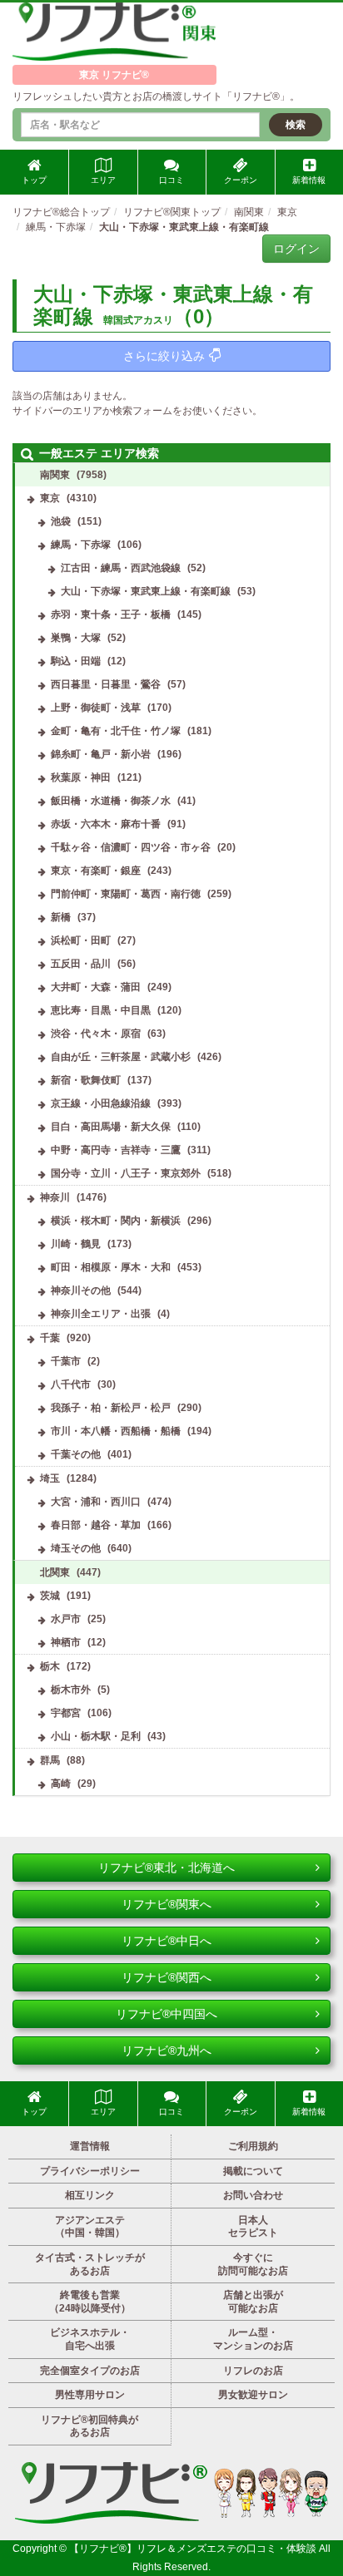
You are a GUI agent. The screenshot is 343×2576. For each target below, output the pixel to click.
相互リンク (90, 2195)
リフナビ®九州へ (167, 2050)
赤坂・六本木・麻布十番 (106, 824)
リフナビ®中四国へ (167, 2014)
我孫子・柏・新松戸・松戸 (111, 1408)
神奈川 (55, 1197)
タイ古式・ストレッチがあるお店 (90, 2264)
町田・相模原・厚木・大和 (111, 1267)
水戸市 (66, 1619)
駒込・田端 (76, 661)
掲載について (253, 2171)
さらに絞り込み (164, 356)
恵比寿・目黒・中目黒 (101, 1010)
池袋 (61, 521)
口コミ (171, 180)
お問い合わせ (253, 2195)
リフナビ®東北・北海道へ (167, 1868)
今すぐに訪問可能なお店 (253, 2264)
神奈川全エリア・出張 (101, 1314)
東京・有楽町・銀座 (96, 871)
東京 (50, 498)
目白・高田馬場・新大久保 (111, 1127)
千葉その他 (76, 1454)
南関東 (55, 475)
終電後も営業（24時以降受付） (90, 2302)
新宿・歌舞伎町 (86, 1080)
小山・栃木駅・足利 (96, 1736)
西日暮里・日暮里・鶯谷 (106, 684)
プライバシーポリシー (90, 2171)
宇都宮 (66, 1713)
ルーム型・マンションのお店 (253, 2339)
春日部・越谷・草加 (96, 1525)
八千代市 (71, 1384)
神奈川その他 (81, 1290)
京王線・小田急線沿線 (101, 1103)
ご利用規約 (253, 2146)
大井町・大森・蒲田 (96, 987)
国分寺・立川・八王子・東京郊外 (126, 1173)
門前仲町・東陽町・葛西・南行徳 (126, 894)
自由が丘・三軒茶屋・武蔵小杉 (121, 1057)
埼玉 (50, 1478)
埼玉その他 (76, 1548)
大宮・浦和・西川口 (96, 1502)
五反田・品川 (81, 964)
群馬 (50, 1760)
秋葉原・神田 (81, 777)
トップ (34, 180)
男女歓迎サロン (253, 2395)
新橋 (61, 917)
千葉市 (66, 1361)
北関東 (55, 1572)
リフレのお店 (253, 2371)
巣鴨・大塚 (76, 638)
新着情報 (309, 180)
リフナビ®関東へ (167, 1904)
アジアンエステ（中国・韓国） (90, 2227)
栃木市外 (71, 1690)
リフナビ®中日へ (167, 1941)
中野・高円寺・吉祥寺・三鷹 (116, 1150)
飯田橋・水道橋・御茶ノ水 (111, 801)
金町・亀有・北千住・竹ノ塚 (116, 731)
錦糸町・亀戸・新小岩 (101, 754)
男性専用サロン (90, 2395)
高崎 (61, 1784)
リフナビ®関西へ (167, 1977)
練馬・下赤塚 (81, 545)
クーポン (241, 180)
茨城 (50, 1596)
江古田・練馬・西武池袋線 (121, 568)
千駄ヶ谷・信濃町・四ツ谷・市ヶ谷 (131, 847)
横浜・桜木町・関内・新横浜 (116, 1221)
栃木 (50, 1666)
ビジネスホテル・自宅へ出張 (90, 2339)
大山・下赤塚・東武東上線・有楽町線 (146, 591)
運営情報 (90, 2146)
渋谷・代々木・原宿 (96, 1034)
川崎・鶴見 (76, 1244)
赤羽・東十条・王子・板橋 (111, 614)
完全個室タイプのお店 (90, 2371)
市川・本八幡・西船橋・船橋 (116, 1431)
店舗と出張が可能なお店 (253, 2302)
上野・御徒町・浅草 (96, 708)
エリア (103, 180)
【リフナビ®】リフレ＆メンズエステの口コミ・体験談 (194, 2549)
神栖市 (66, 1642)
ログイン (296, 249)
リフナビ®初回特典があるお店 (89, 2426)
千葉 (50, 1338)
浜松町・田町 (81, 940)
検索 (296, 125)
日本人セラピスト (253, 2227)
